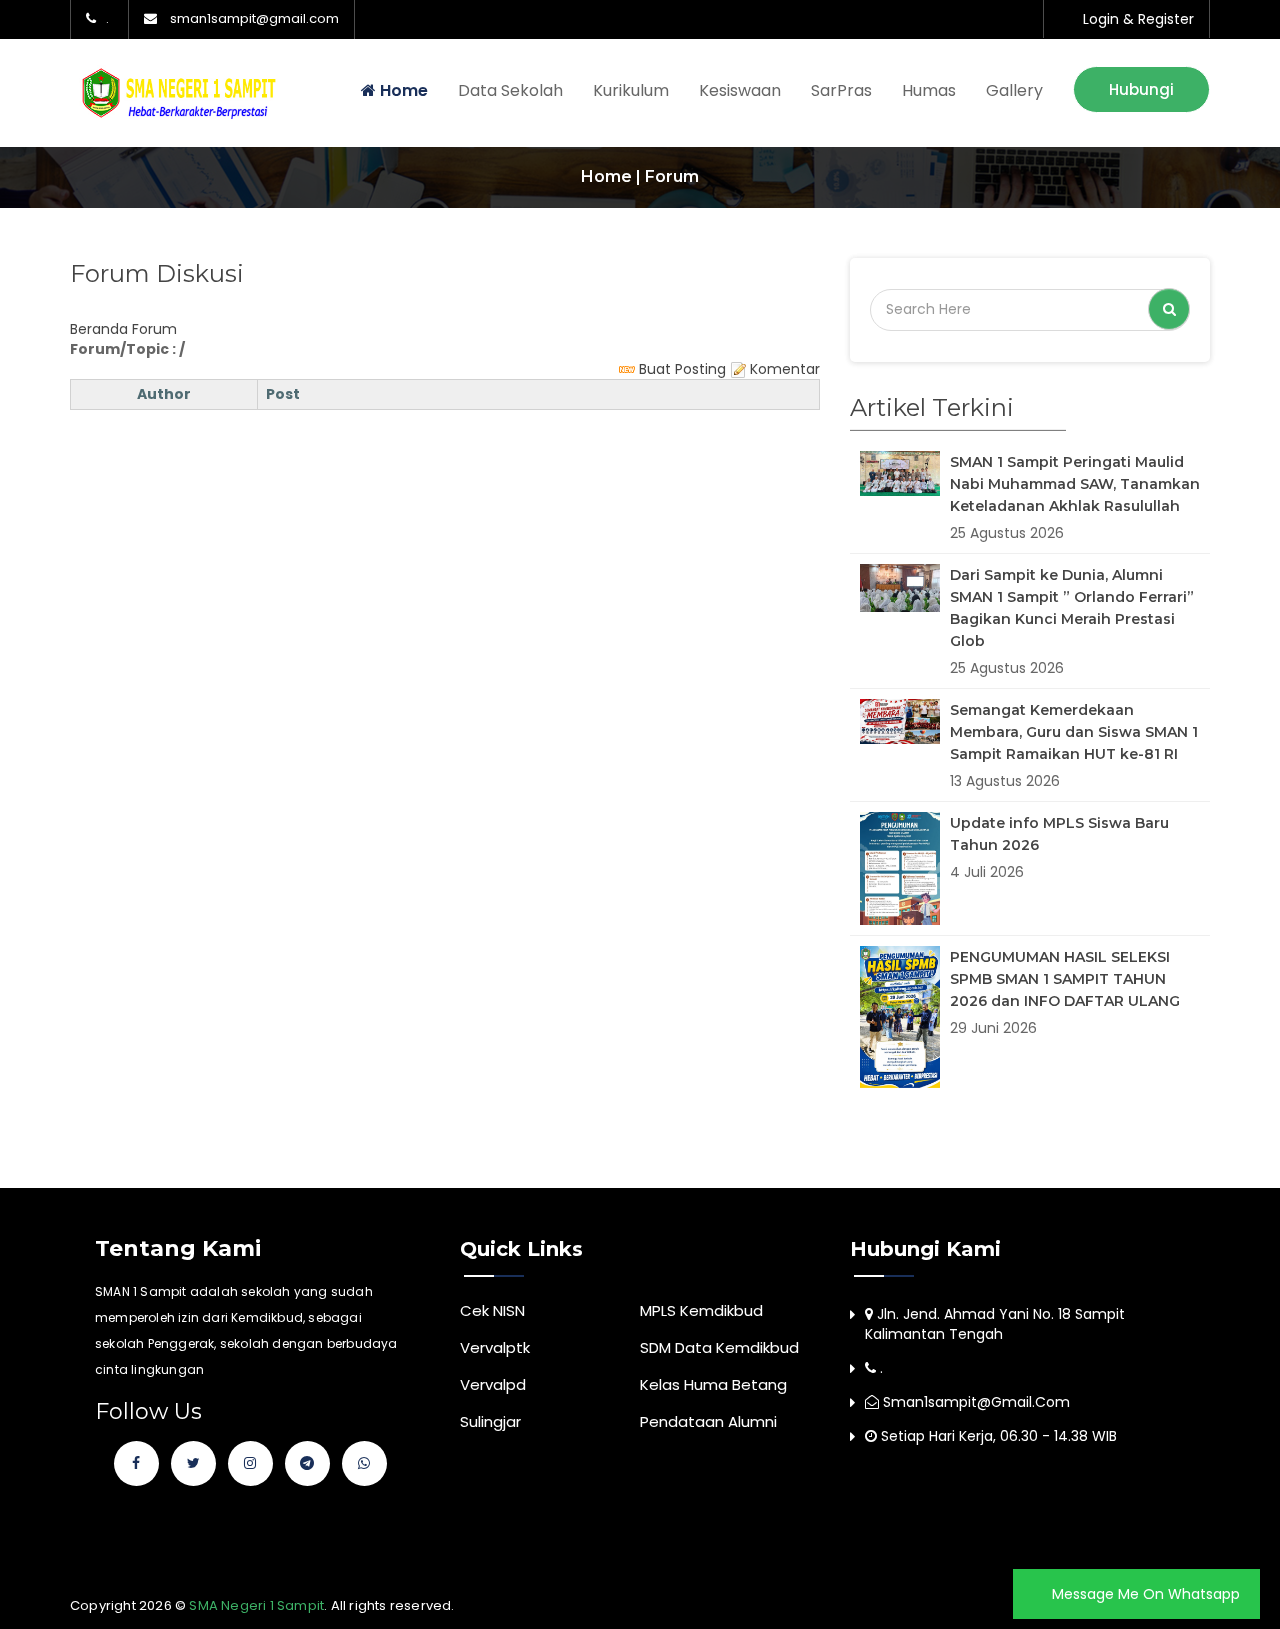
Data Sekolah (510, 91)
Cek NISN (492, 1310)
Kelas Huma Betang (713, 1384)
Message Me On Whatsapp (1144, 1594)
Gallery (1014, 91)
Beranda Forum (123, 329)
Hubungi (1141, 89)
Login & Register (1138, 19)
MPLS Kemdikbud (701, 1310)
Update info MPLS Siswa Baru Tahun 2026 (1059, 834)
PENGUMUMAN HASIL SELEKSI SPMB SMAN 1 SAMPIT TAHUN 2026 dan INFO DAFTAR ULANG (1065, 979)
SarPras (841, 91)
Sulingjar (490, 1421)
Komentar (783, 369)
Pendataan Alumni (708, 1421)
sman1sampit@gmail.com (254, 19)
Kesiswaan (740, 91)
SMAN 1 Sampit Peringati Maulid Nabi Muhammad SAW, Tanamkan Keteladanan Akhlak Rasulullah (1075, 484)
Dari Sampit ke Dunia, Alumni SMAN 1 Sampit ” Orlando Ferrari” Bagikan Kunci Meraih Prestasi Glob (1072, 608)
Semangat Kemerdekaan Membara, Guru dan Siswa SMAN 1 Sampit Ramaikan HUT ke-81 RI (1074, 732)
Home (402, 91)
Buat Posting (680, 369)
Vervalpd (493, 1384)
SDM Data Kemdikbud (719, 1347)
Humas (929, 91)
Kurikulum (631, 91)
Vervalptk (495, 1347)
